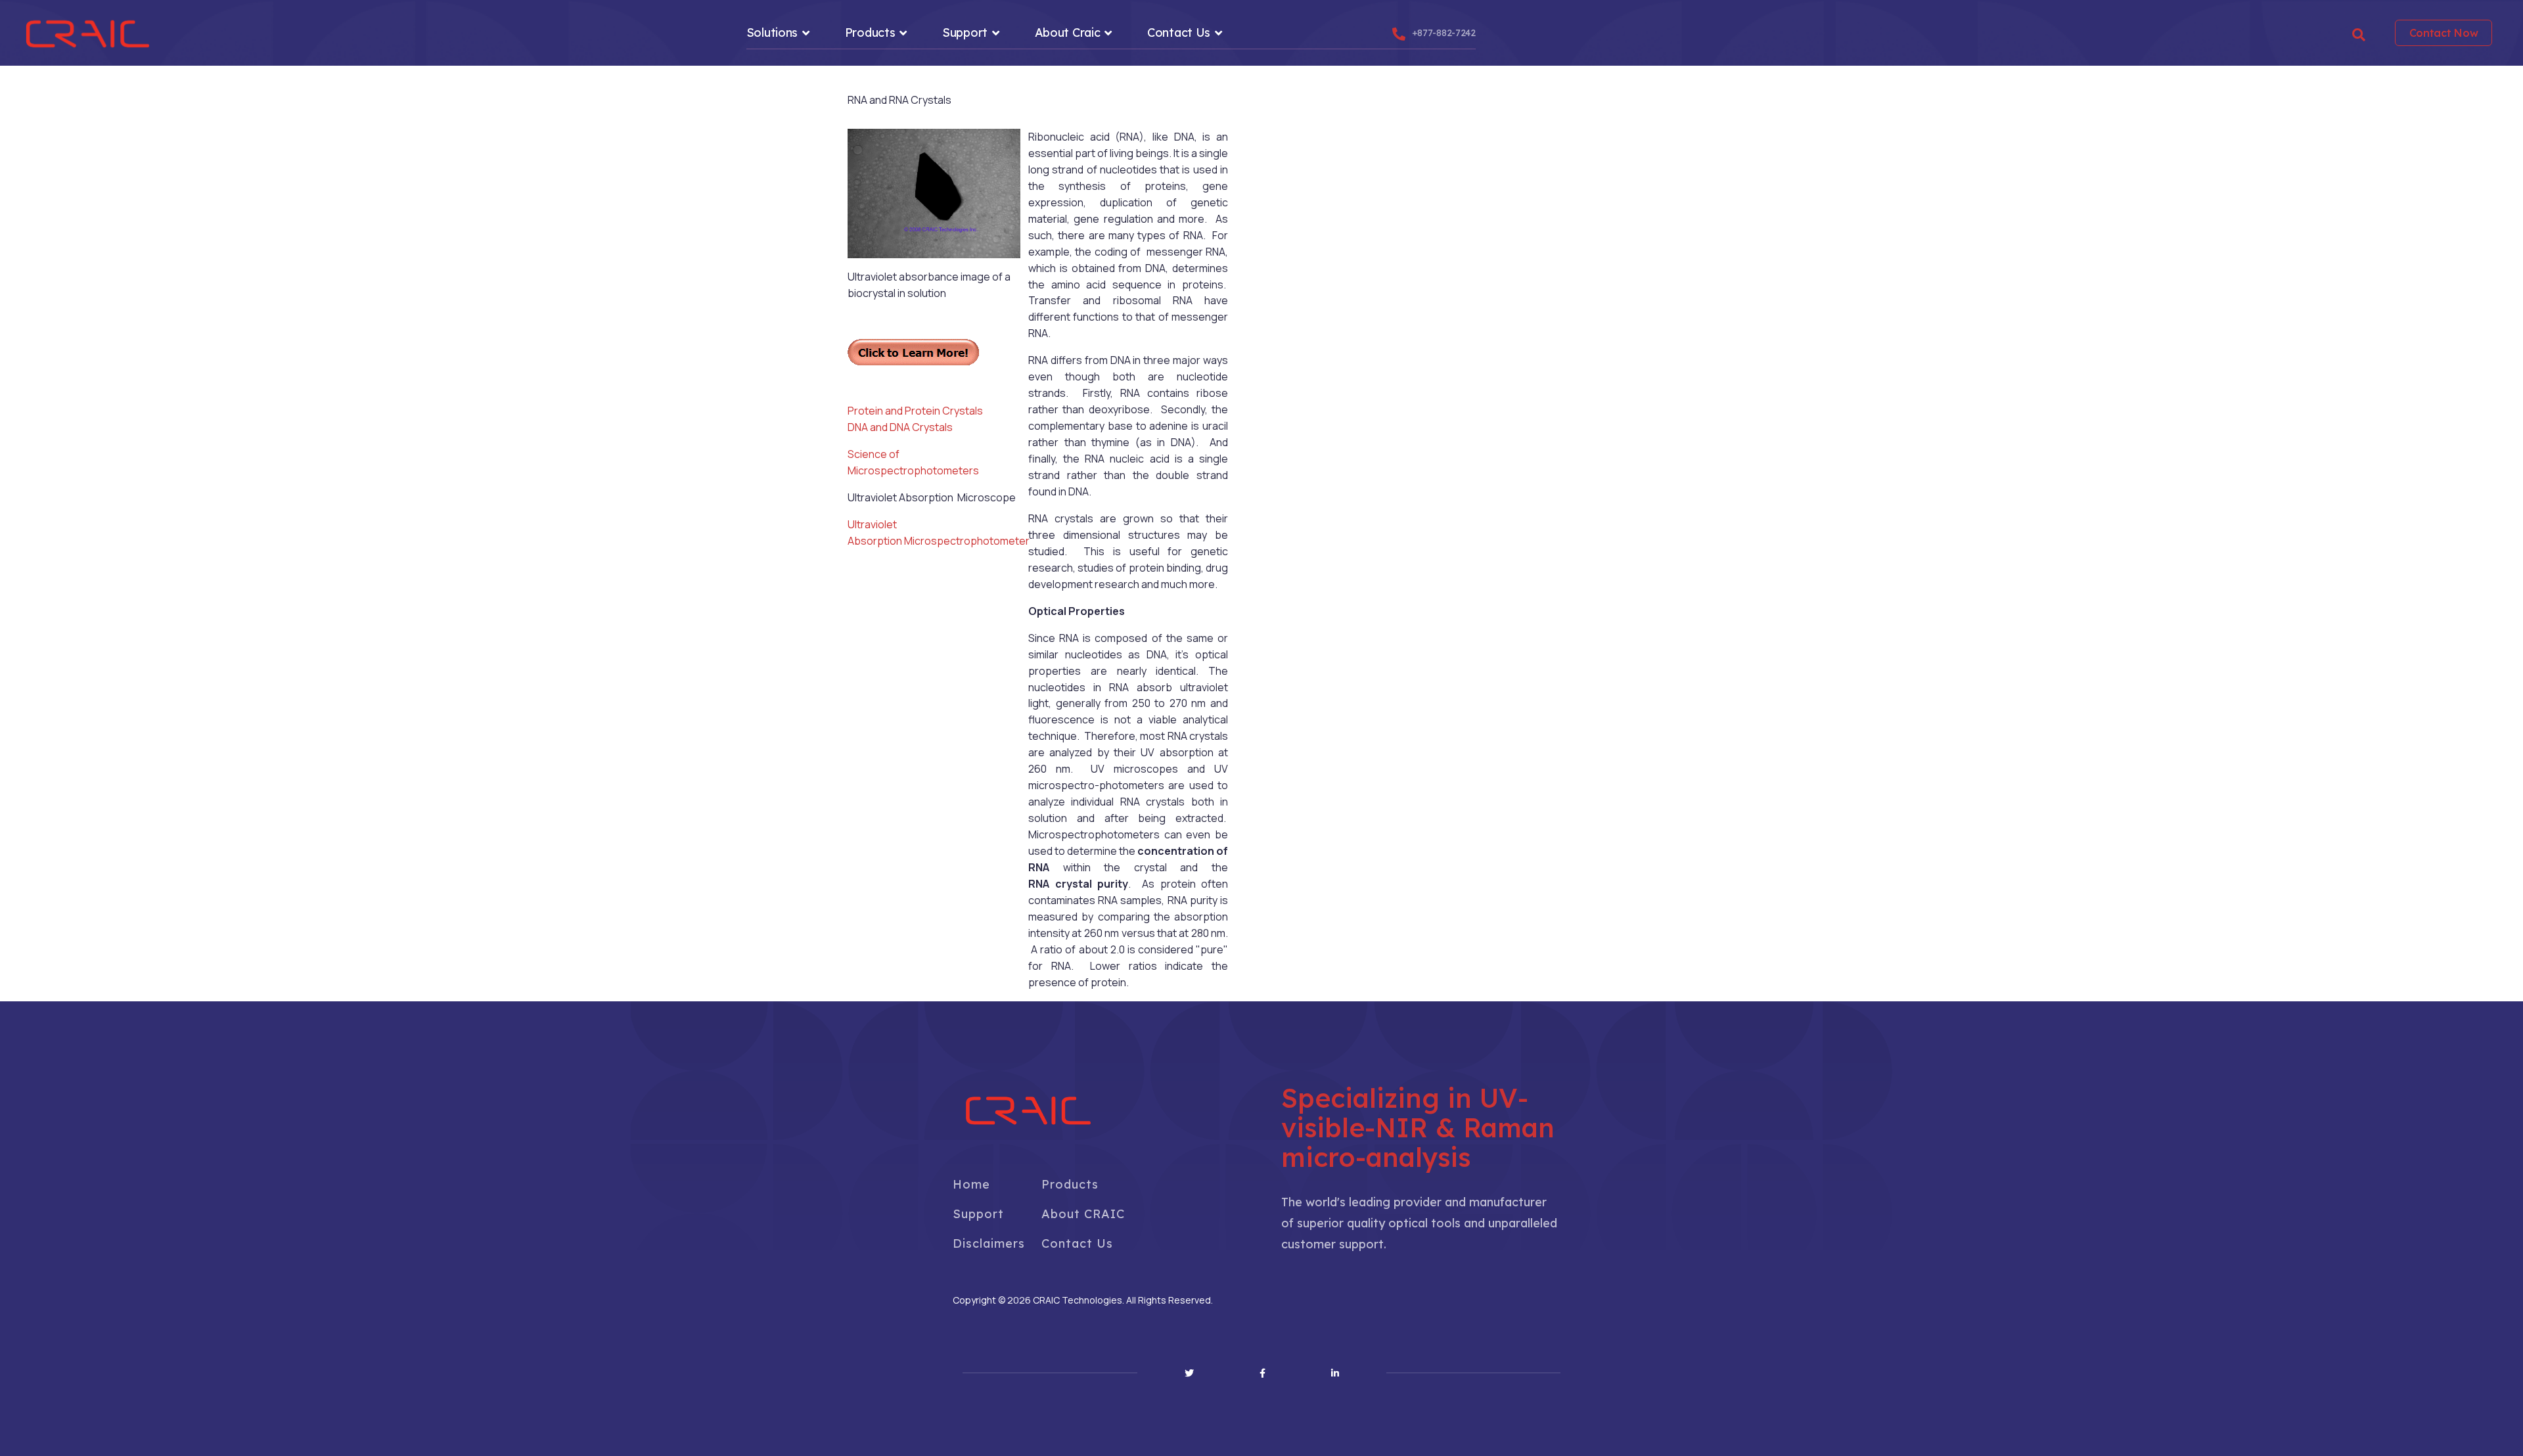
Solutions (772, 33)
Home (971, 1184)
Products (870, 33)
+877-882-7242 (1444, 33)
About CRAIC (1083, 1214)
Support (965, 33)
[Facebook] (1262, 1373)
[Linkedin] (1335, 1373)
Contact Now (2444, 33)
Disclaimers (989, 1243)
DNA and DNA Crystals (900, 427)
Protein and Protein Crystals (915, 411)
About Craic (1068, 33)
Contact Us (1179, 33)
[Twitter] (1189, 1373)
